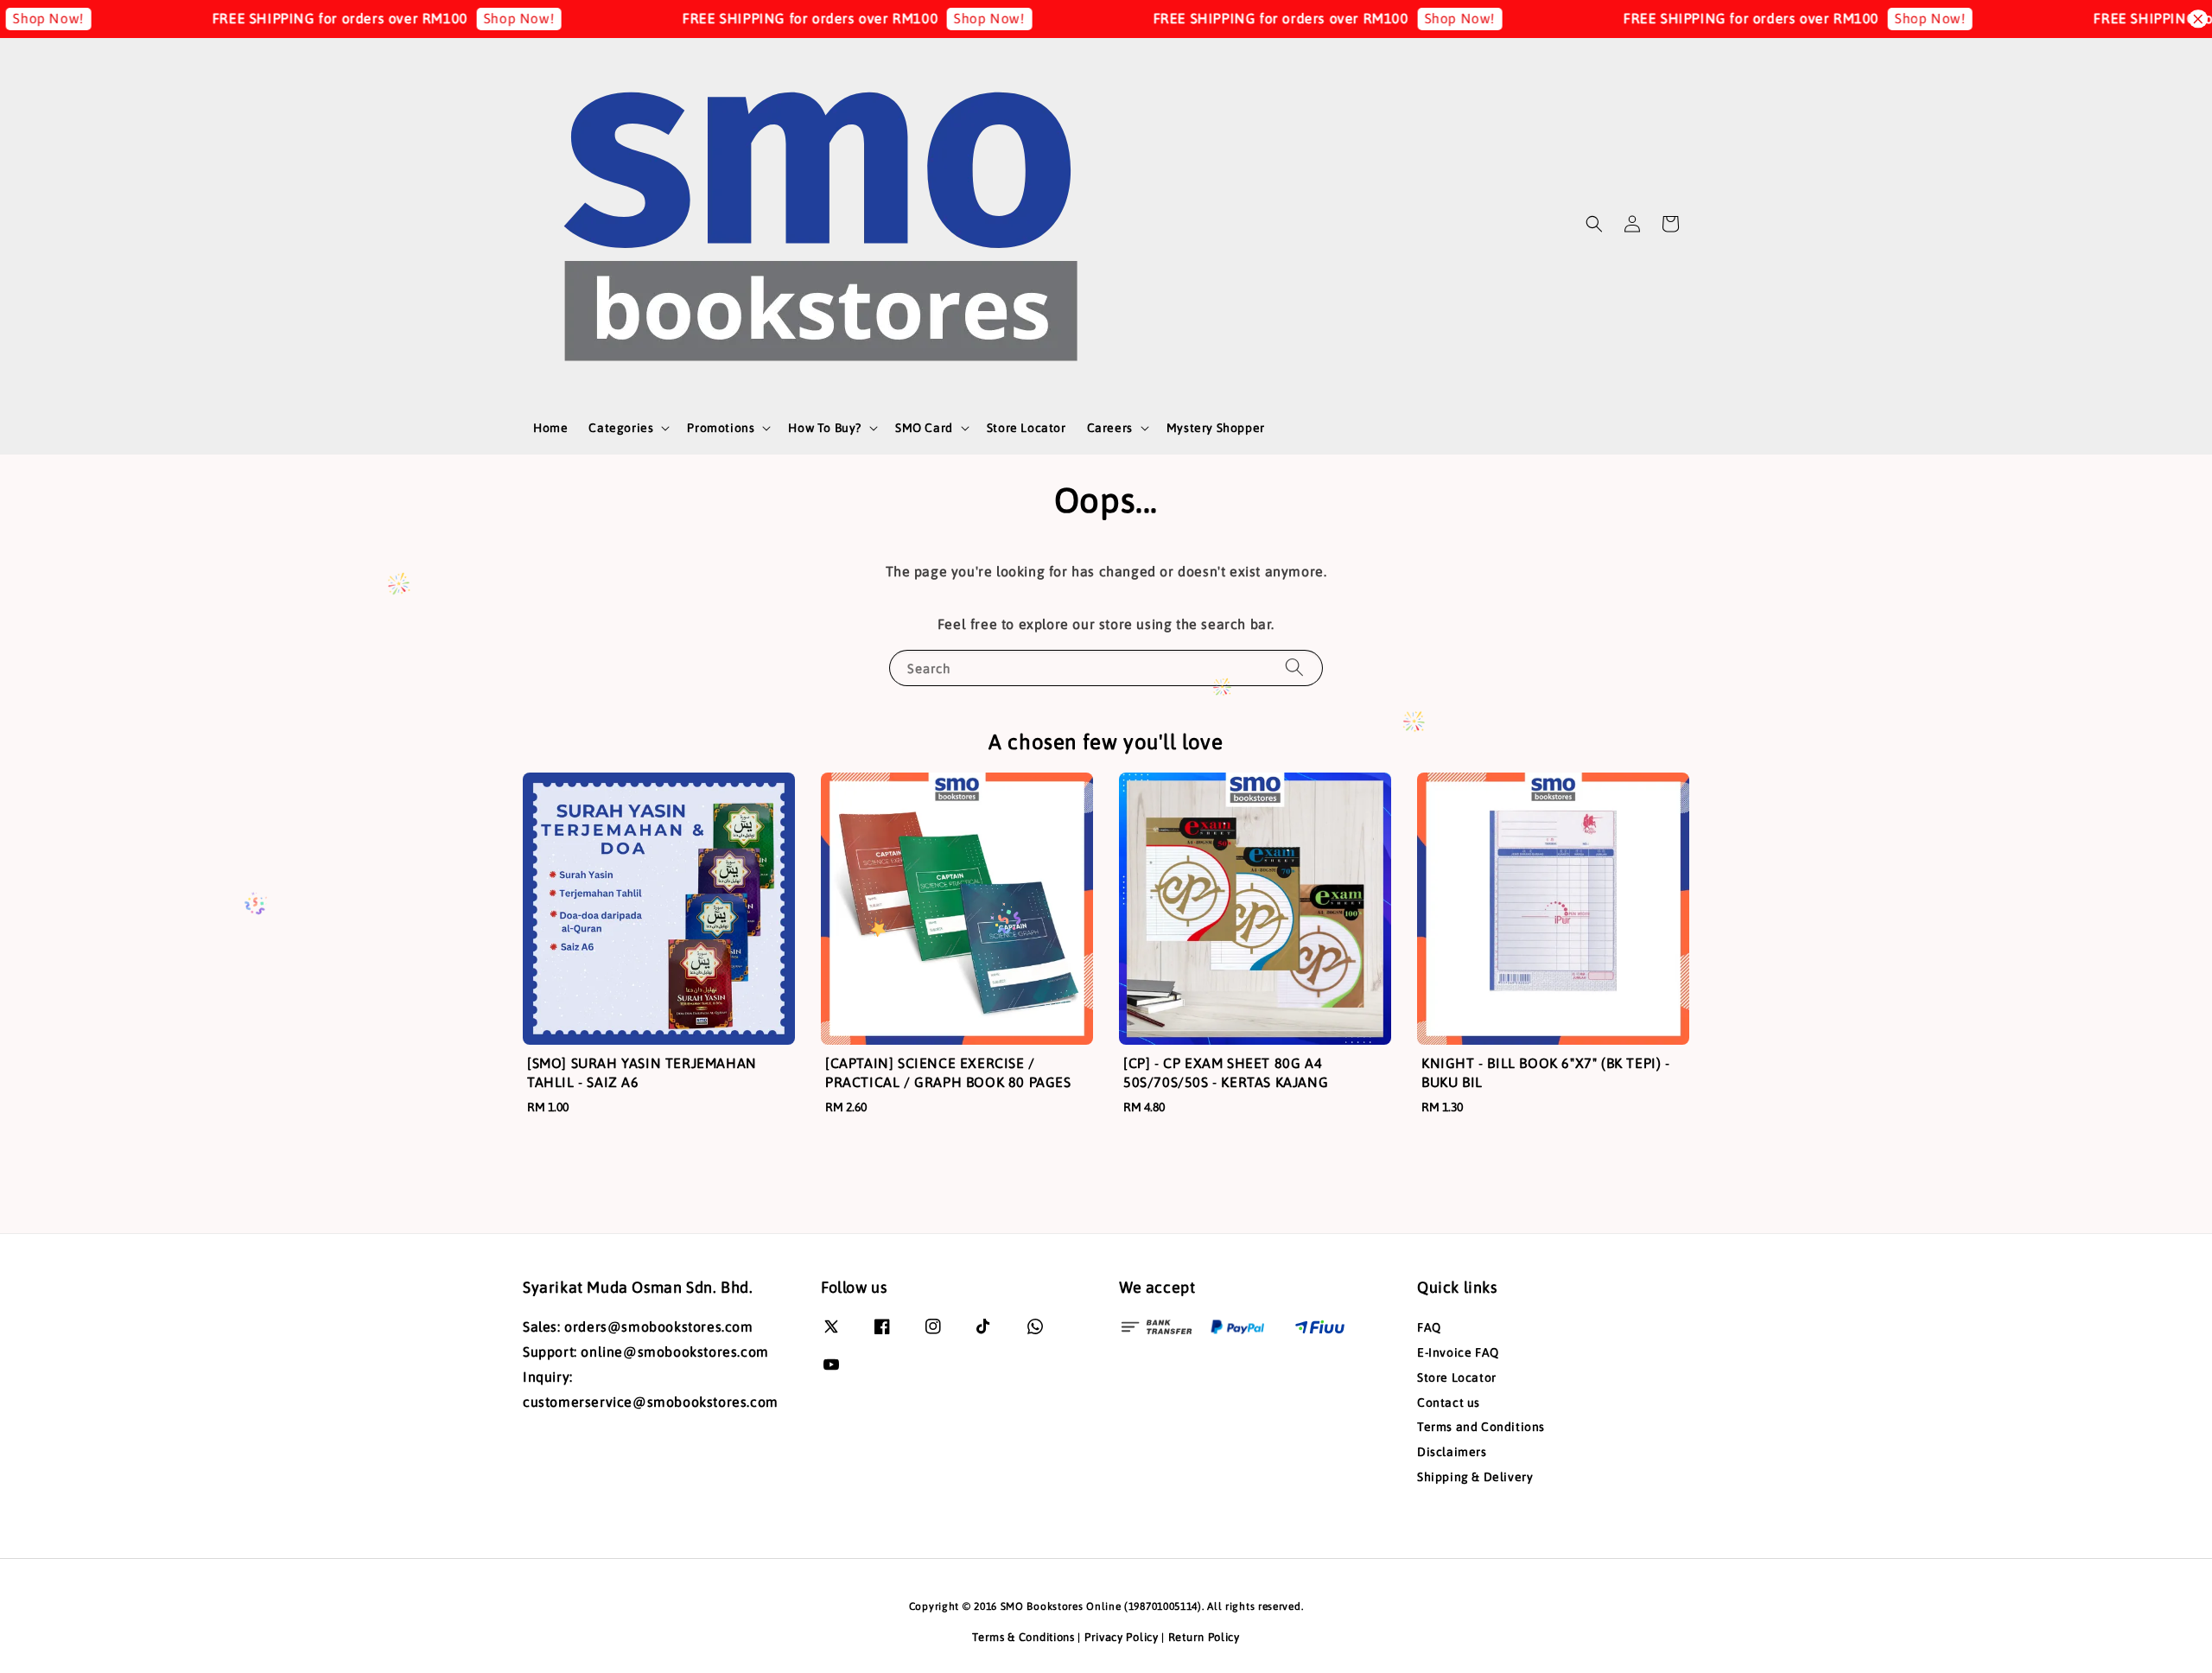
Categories (621, 428)
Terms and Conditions (1481, 1427)
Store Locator (1027, 428)
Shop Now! (454, 18)
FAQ (1429, 1327)
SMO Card (924, 428)
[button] (1594, 224)
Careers (1110, 428)
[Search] (1294, 668)
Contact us (1449, 1403)
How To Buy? (825, 428)
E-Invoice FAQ (1458, 1352)
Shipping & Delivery (1475, 1477)
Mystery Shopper (1216, 428)
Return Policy (1204, 1637)
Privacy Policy (1122, 1637)
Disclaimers (1452, 1452)
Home (550, 428)
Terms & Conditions (1023, 1637)
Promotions (721, 428)
